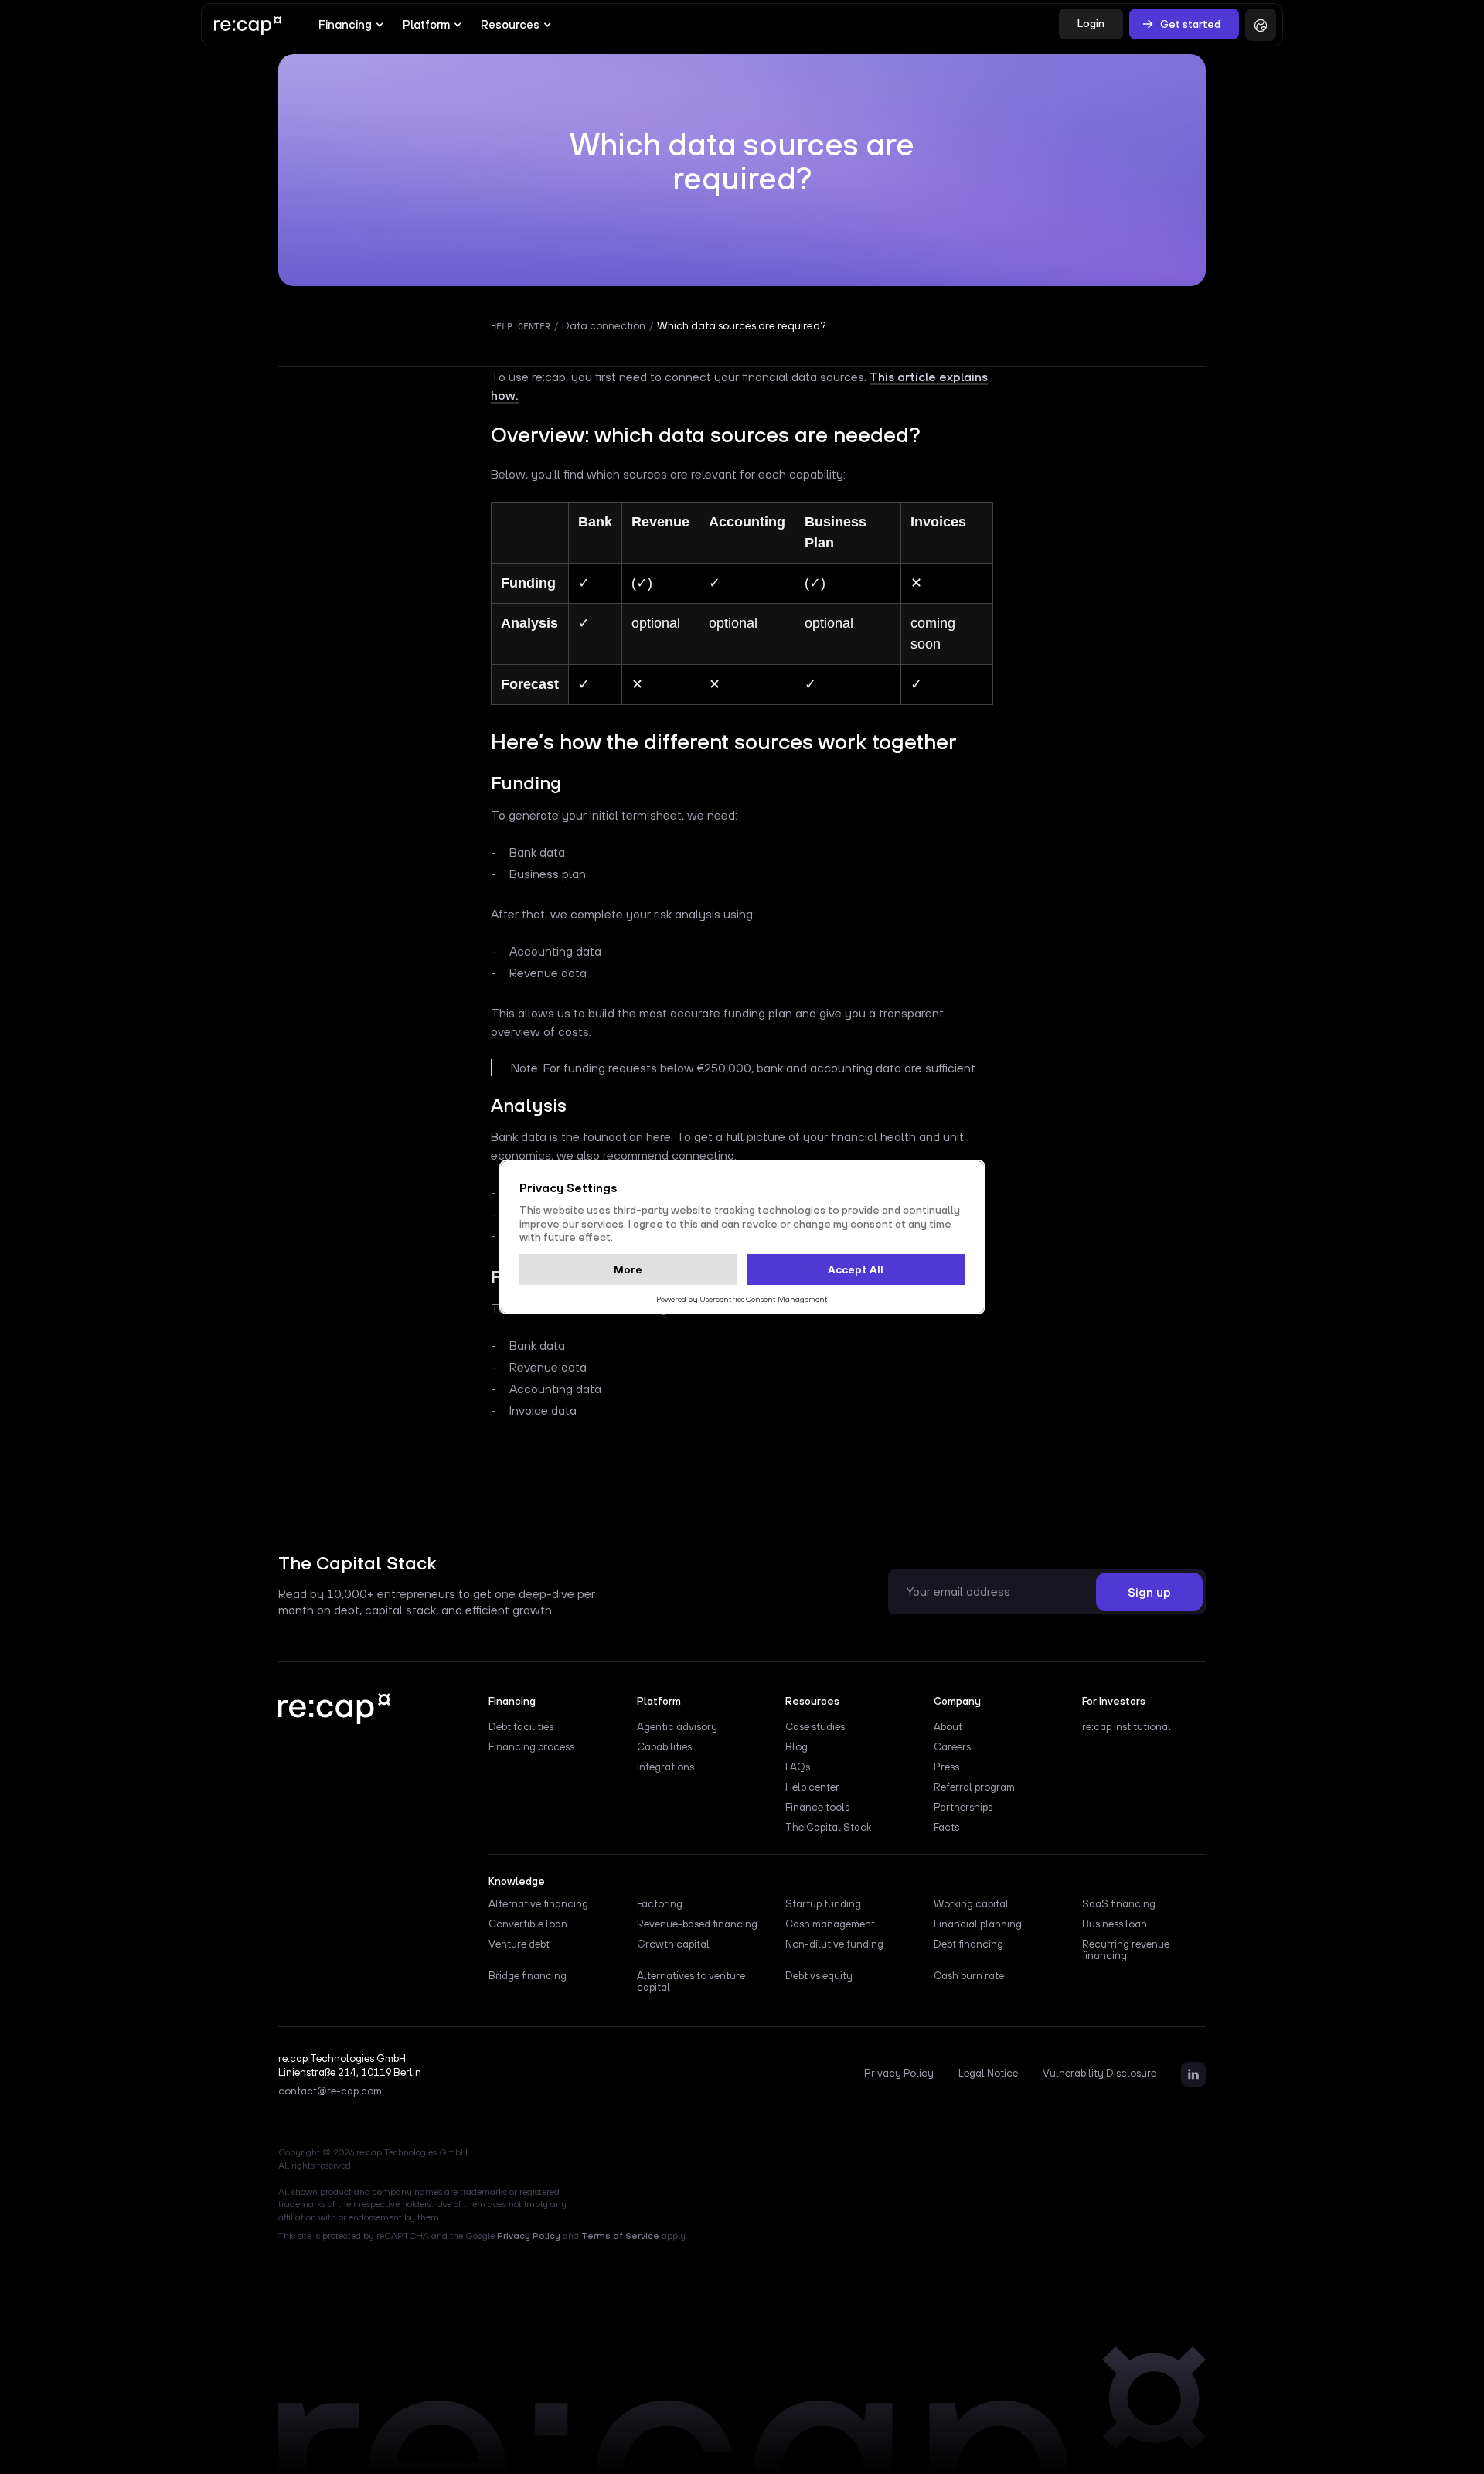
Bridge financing (528, 1976)
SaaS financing (1119, 1904)
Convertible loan (528, 1924)
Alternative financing (538, 1904)
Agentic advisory (677, 1727)
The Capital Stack (828, 1827)
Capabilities (664, 1747)
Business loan (1115, 1924)
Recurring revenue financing (1126, 1950)
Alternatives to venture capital (691, 1982)
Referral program (974, 1787)
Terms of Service (620, 2236)
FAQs (798, 1767)
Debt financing (968, 1944)
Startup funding (823, 1904)
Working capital (971, 1904)
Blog (796, 1747)
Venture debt (519, 1944)
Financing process (531, 1747)
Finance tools (817, 1807)
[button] (351, 25)
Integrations (665, 1767)
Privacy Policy (899, 2074)
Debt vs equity (819, 1976)
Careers (952, 1747)
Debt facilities (521, 1727)
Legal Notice (988, 2074)
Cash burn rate (969, 1976)
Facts (946, 1827)
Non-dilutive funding (834, 1944)
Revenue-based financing (697, 1924)
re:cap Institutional (1127, 1727)
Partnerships (963, 1807)
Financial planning (978, 1924)
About (948, 1727)
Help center (812, 1787)
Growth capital (673, 1944)
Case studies (815, 1727)
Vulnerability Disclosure (1099, 2074)
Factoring (660, 1904)
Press (946, 1767)
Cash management (830, 1924)
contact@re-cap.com (330, 2091)
